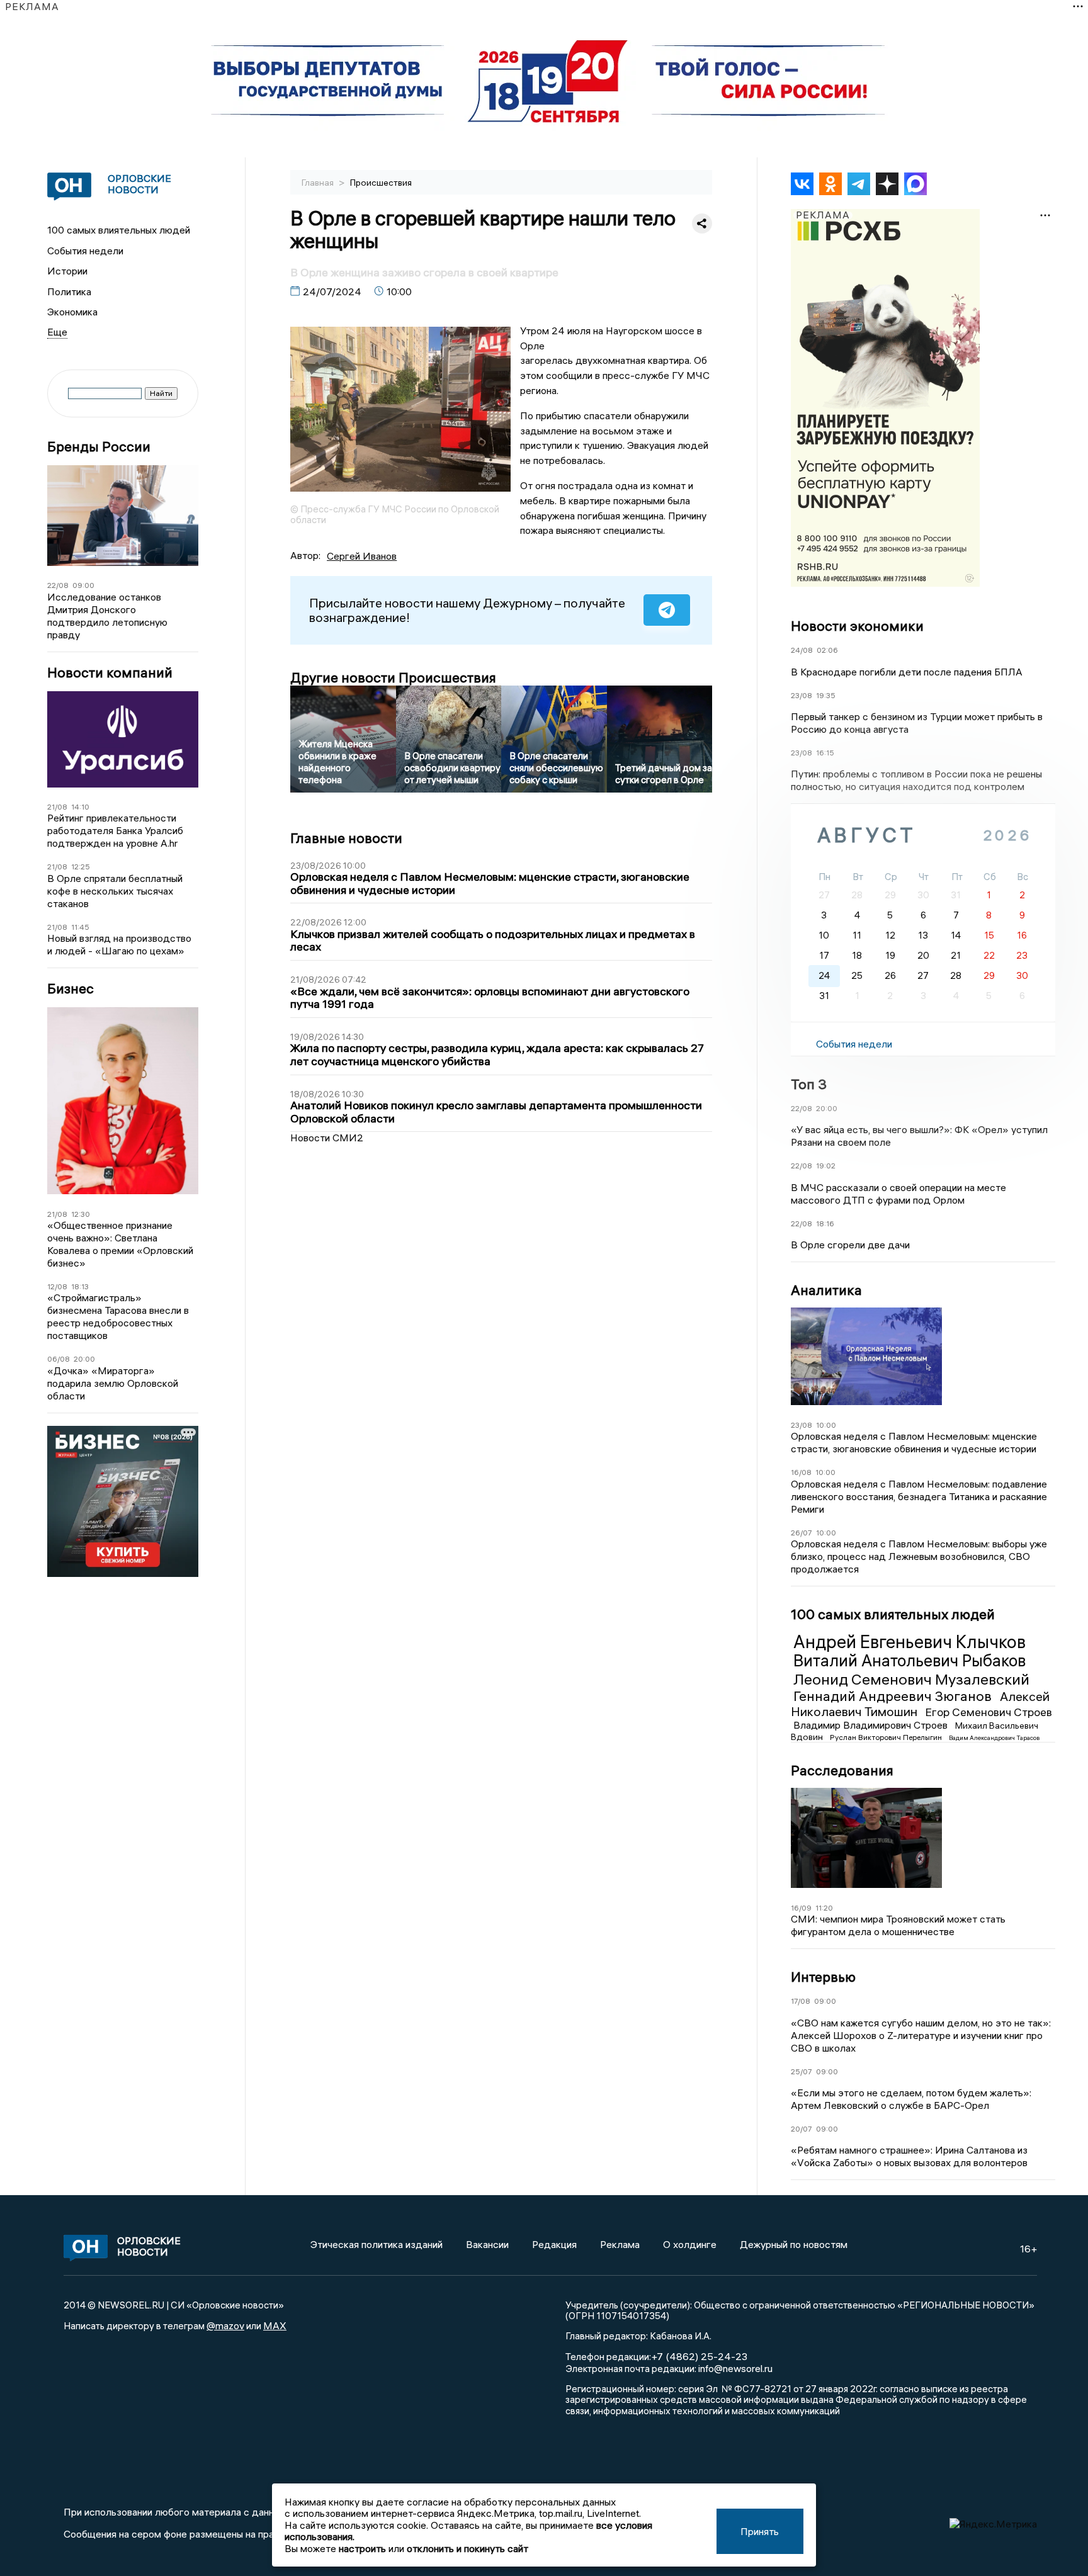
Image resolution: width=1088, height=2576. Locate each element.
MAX (275, 2325)
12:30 (81, 1214)
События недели (85, 251)
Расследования (842, 1770)
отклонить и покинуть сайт (467, 2548)
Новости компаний (110, 673)
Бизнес (71, 989)
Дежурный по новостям (794, 2244)
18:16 (825, 1223)
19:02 (826, 1166)
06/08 (59, 1359)
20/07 (802, 2129)
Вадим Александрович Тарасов (994, 1738)
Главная (319, 183)
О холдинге (690, 2244)
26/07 (802, 1533)
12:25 (81, 867)
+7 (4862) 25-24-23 (699, 2356)
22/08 (58, 585)
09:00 (83, 585)
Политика (69, 291)
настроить (362, 2548)
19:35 (826, 695)
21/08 (57, 807)
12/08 (57, 1286)
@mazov (225, 2325)
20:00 (84, 1359)
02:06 (827, 650)
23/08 (802, 695)
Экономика (72, 312)
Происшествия (381, 183)
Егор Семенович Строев (989, 1712)
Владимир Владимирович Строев (872, 1725)
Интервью (823, 1977)
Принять (760, 2531)
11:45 (80, 927)
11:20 (824, 1908)
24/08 (802, 650)
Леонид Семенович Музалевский (911, 1679)
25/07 (802, 2071)
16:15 (825, 753)
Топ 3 (809, 1084)
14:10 (80, 807)
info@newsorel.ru (735, 2368)
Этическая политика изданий (377, 2244)
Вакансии (487, 2244)
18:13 (80, 1286)
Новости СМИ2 (327, 1138)
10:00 (826, 1425)
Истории (67, 271)
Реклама (620, 2244)
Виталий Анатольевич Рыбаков (909, 1661)
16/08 (801, 1472)
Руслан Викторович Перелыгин (887, 1737)
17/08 (801, 2001)
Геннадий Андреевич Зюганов (894, 1696)
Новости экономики (857, 626)
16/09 (801, 1908)
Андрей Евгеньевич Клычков (909, 1642)
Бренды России (99, 447)
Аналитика (826, 1290)
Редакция (554, 2244)
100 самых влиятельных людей (119, 230)
